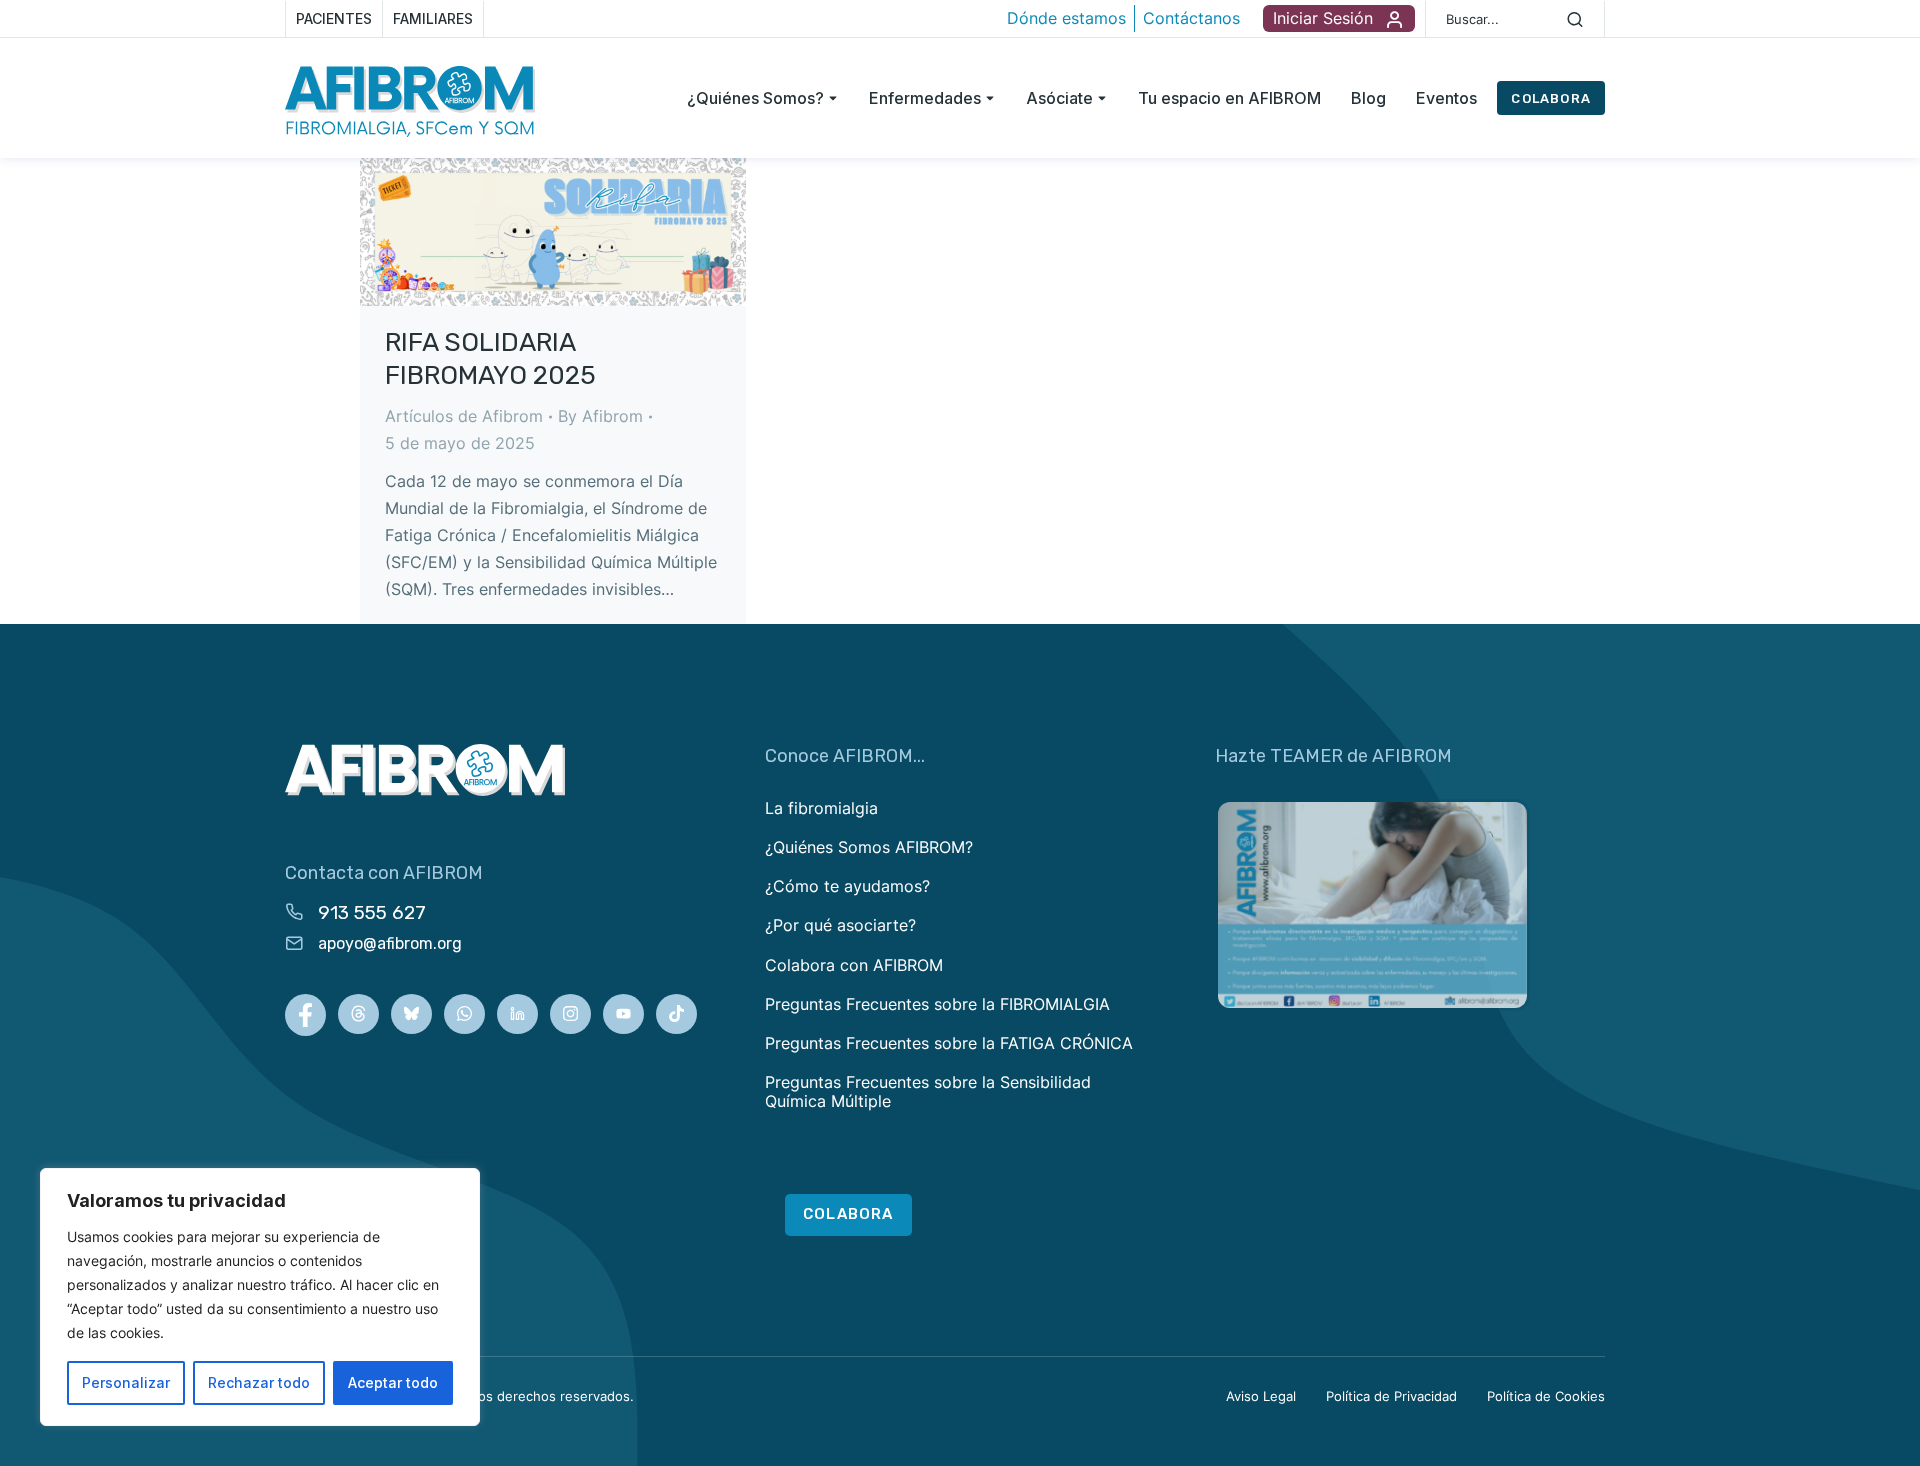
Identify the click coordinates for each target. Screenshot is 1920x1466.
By (600, 416)
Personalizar (126, 1382)
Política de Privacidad (1391, 1396)
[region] (260, 1297)
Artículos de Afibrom (464, 416)
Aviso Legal (1261, 1396)
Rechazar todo (259, 1382)
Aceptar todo (393, 1382)
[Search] (1575, 19)
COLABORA (1551, 98)
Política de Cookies (1546, 1396)
